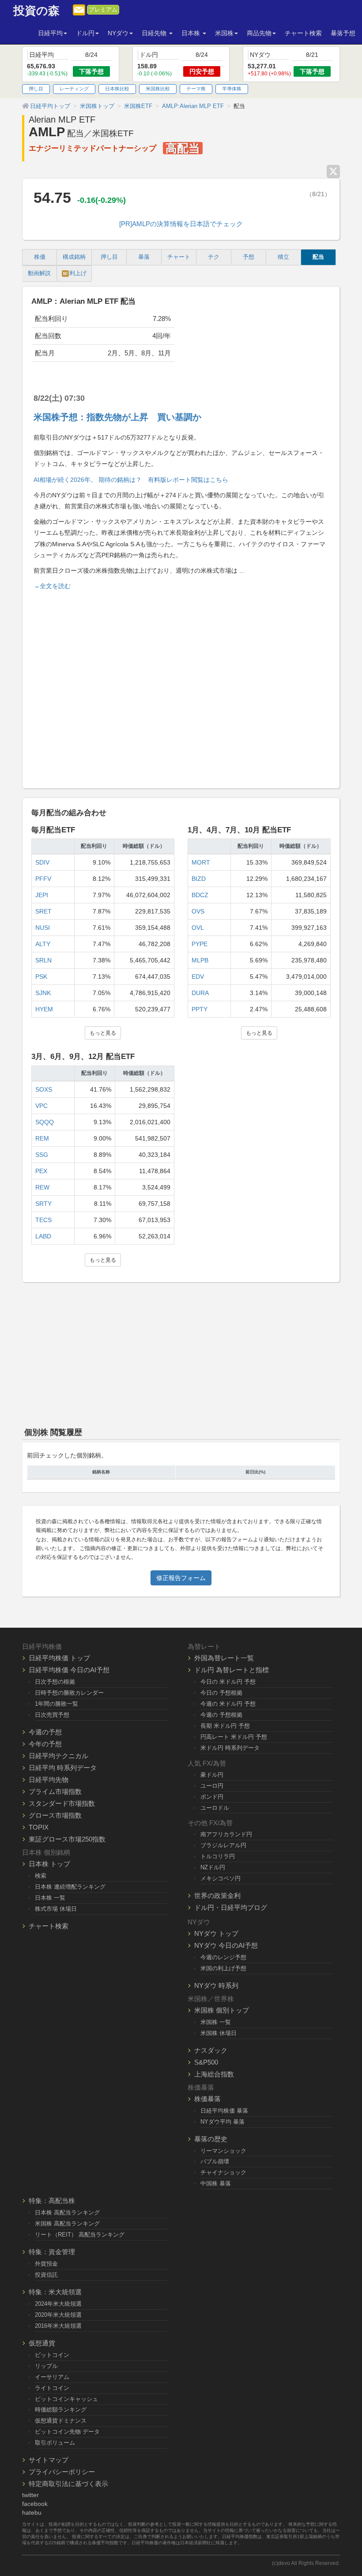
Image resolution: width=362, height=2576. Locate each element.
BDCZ (200, 895)
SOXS (44, 1089)
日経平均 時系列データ (63, 1768)
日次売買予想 (52, 1715)
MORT (201, 862)
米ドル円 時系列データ (230, 1748)
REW (42, 1187)
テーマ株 (196, 89)
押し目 (36, 89)
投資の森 (36, 11)
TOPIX (39, 1827)
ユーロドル (215, 1808)
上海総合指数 (214, 2074)
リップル (46, 2366)
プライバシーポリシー (62, 2472)
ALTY (43, 944)
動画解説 (39, 273)
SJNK (43, 993)
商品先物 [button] (259, 33)
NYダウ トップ (216, 1933)
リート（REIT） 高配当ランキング (80, 2235)
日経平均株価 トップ (59, 1658)
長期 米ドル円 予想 (225, 1726)
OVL (198, 928)
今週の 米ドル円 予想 (228, 1704)
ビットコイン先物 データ (67, 2432)
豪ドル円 (212, 1775)
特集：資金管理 (52, 2252)
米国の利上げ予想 (223, 1968)
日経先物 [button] (155, 33)
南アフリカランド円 (226, 1834)
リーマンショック (223, 2151)
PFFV (43, 879)
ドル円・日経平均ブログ (231, 1907)
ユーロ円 (212, 1786)
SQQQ (45, 1122)
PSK (41, 977)
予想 (249, 257)
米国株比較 (158, 89)
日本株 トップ (49, 1864)
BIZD (199, 879)
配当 (318, 257)
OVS (198, 911)
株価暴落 (207, 2099)
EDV (198, 977)
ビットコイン (52, 2355)
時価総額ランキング (61, 2410)
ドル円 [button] (85, 33)
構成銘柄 (74, 257)
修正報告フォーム (181, 1578)
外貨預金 (46, 2264)
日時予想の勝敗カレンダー (69, 1693)
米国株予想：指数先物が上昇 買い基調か (117, 417)
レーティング (74, 89)
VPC (41, 1106)
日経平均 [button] (50, 33)
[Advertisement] (181, 686)
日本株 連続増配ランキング (70, 1887)
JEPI (42, 895)
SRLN (43, 960)
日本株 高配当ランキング (67, 2213)
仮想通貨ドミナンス (61, 2421)
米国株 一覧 (216, 2022)
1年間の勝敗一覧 (57, 1704)
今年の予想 (45, 1744)
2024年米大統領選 (58, 2304)
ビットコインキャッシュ (66, 2399)
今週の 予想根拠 (221, 1715)
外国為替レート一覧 (224, 1658)
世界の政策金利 (217, 1896)
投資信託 (46, 2275)
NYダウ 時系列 (216, 1985)
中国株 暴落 (216, 2183)
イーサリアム (52, 2377)
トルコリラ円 (218, 1856)
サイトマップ (49, 2460)
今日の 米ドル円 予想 (228, 1682)
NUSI (43, 928)
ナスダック (211, 2050)
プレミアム (103, 10)
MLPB (200, 960)
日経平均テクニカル (58, 1756)
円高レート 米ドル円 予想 (234, 1737)
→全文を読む (52, 586)
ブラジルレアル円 (223, 1845)
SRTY (43, 1204)
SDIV (42, 862)
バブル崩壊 (215, 2161)
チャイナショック (223, 2172)
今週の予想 (45, 1732)
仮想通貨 (42, 2343)
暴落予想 (343, 33)
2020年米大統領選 (58, 2315)
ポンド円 (212, 1797)
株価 (40, 257)
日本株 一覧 (50, 1898)
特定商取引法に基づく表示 (68, 2484)
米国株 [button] (224, 33)
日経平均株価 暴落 (224, 2111)
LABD (43, 1236)
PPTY (200, 1009)
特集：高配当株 (52, 2201)
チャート (179, 257)
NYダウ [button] (118, 33)
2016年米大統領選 (58, 2326)
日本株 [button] (192, 33)
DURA (200, 993)
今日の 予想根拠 (221, 1693)
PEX (41, 1171)
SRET (43, 911)
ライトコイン (52, 2388)
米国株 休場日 (219, 2033)
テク (214, 257)
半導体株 (232, 89)
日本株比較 (117, 89)
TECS (43, 1220)
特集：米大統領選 (55, 2292)
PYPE (200, 944)
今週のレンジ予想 (223, 1957)
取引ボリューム (55, 2443)
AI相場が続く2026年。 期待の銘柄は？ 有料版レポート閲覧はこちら (131, 480)
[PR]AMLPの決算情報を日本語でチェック (181, 224)
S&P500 (206, 2062)
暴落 (144, 257)
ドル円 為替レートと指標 (232, 1670)
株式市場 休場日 (56, 1909)
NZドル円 (213, 1867)
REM (42, 1138)
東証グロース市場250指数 (67, 1839)
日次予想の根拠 (55, 1682)
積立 (283, 257)
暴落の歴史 (211, 2139)
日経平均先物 (49, 1780)
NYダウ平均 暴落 (222, 2122)
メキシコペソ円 (221, 1878)
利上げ (75, 273)
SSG (42, 1155)
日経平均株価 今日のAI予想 (69, 1670)
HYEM (44, 1009)
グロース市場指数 (55, 1815)
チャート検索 (303, 33)
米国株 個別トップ (222, 2010)
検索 (41, 1876)
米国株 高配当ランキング (67, 2224)
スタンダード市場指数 (62, 1803)
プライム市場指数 (55, 1791)
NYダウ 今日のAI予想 (226, 1945)
